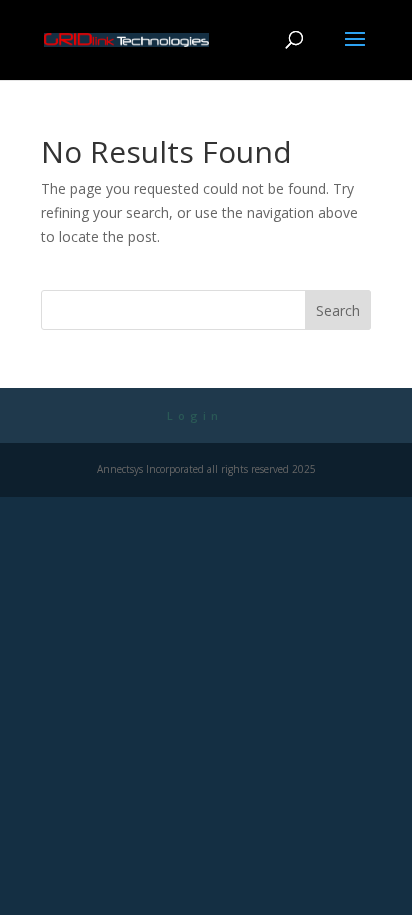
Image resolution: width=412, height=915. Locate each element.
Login (195, 415)
